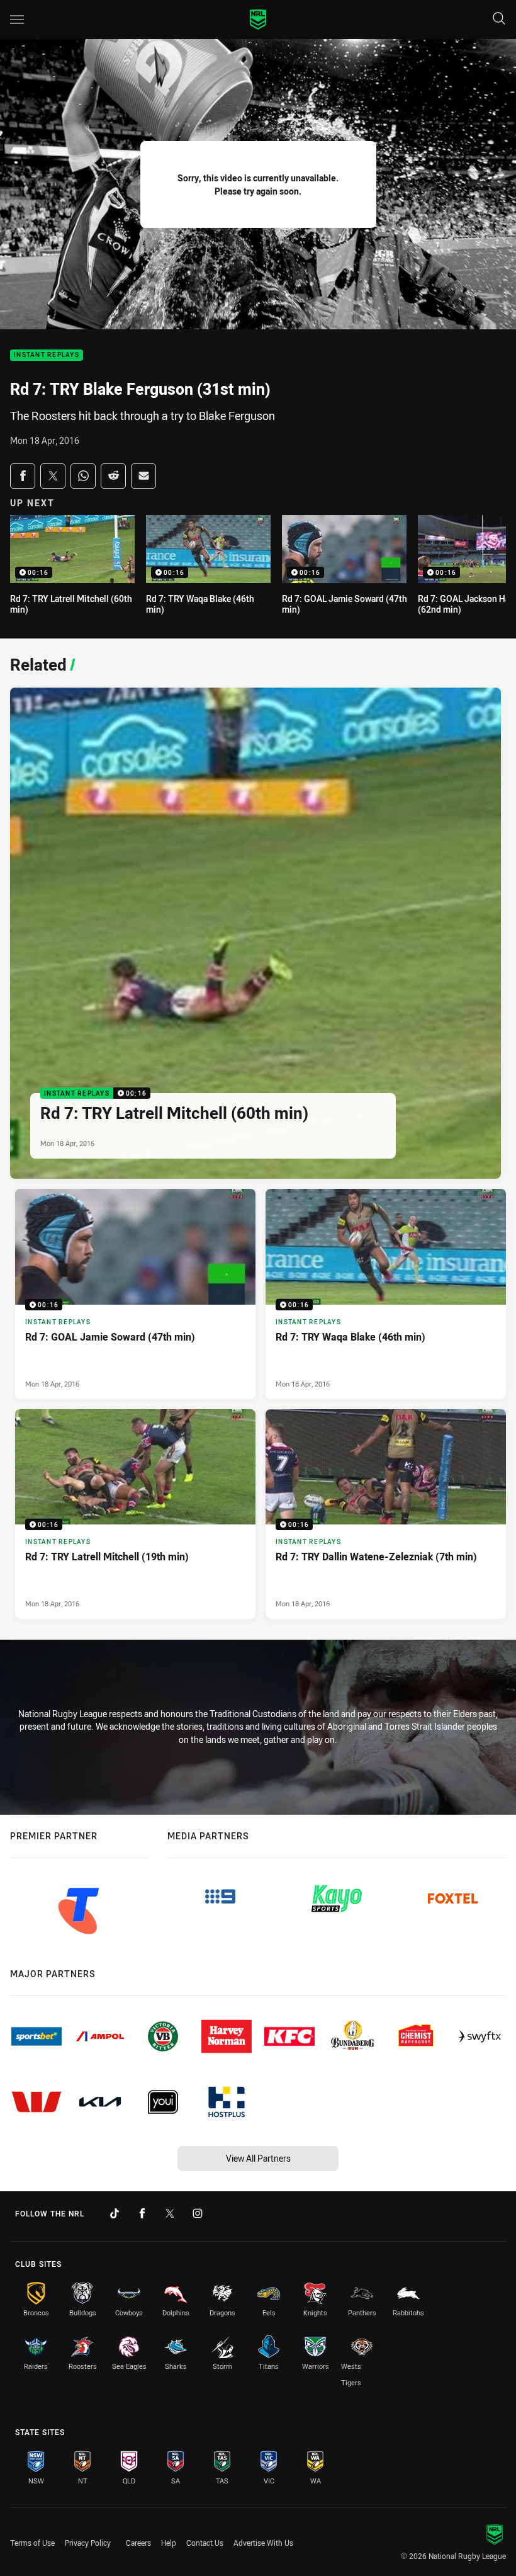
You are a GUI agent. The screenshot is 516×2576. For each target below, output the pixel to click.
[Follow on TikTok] (115, 2213)
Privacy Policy (88, 2543)
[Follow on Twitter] (170, 2213)
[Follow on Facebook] (142, 2213)
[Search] (499, 19)
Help (169, 2543)
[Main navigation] (17, 20)
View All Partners (258, 2158)
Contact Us (205, 2543)
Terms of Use (32, 2543)
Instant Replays (47, 355)
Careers (138, 2543)
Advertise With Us (263, 2543)
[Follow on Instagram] (198, 2213)
